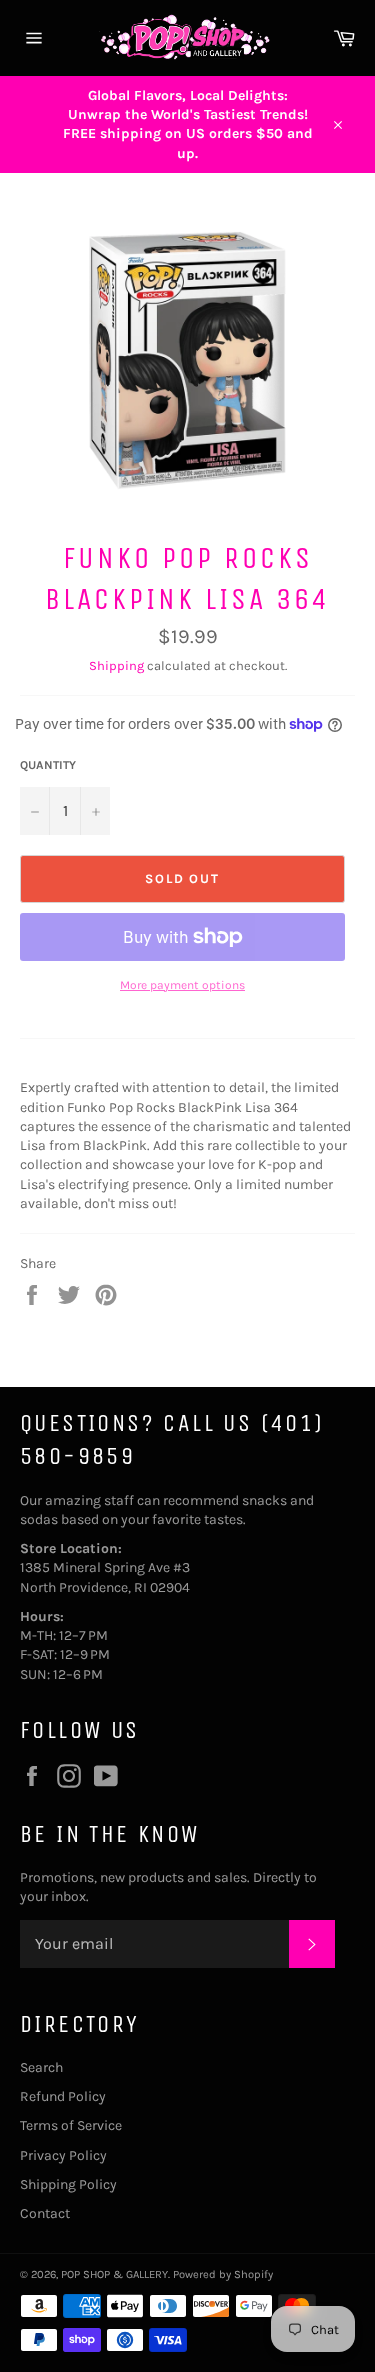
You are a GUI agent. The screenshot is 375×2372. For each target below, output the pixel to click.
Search (41, 2067)
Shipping (116, 665)
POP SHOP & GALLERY (114, 2274)
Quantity (48, 765)
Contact (45, 2213)
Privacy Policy (63, 2155)
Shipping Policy (68, 2184)
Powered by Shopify (223, 2274)
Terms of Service (71, 2125)
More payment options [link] (182, 985)
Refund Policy (63, 2096)
